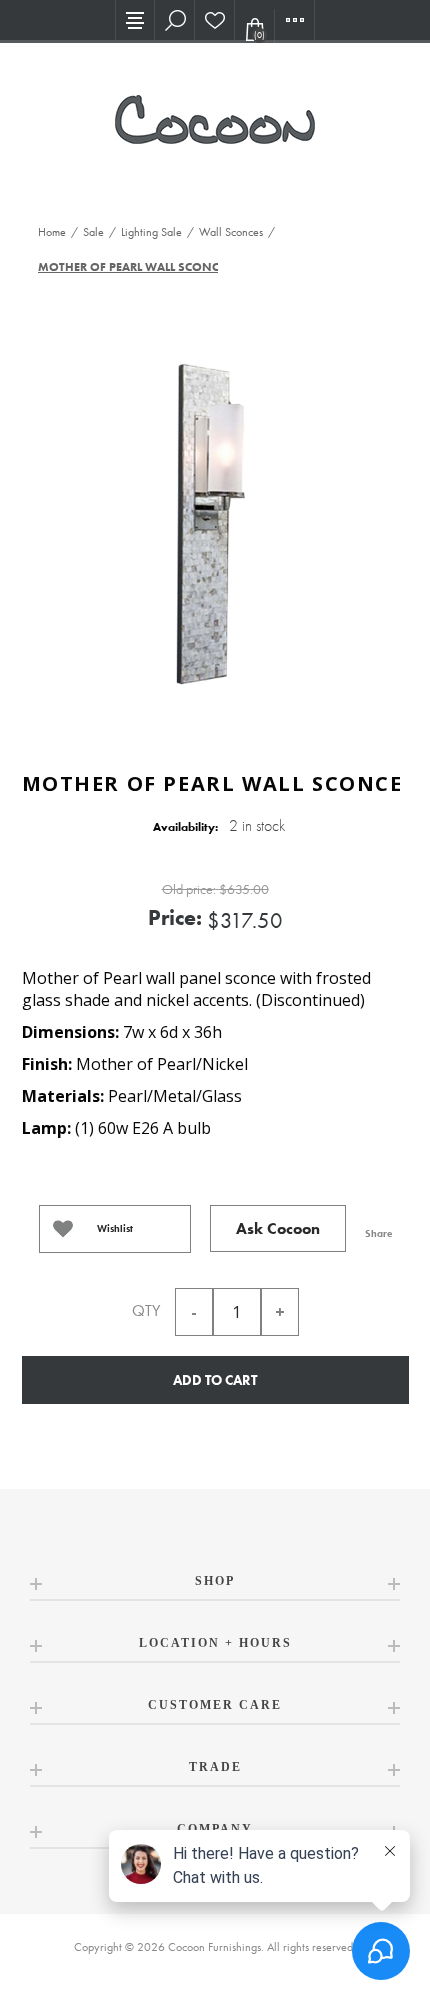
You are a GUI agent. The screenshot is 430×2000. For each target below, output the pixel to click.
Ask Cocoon (278, 1228)
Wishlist (115, 1228)
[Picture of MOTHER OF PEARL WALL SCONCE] (215, 524)
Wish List (215, 20)
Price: (175, 917)
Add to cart (215, 1380)
